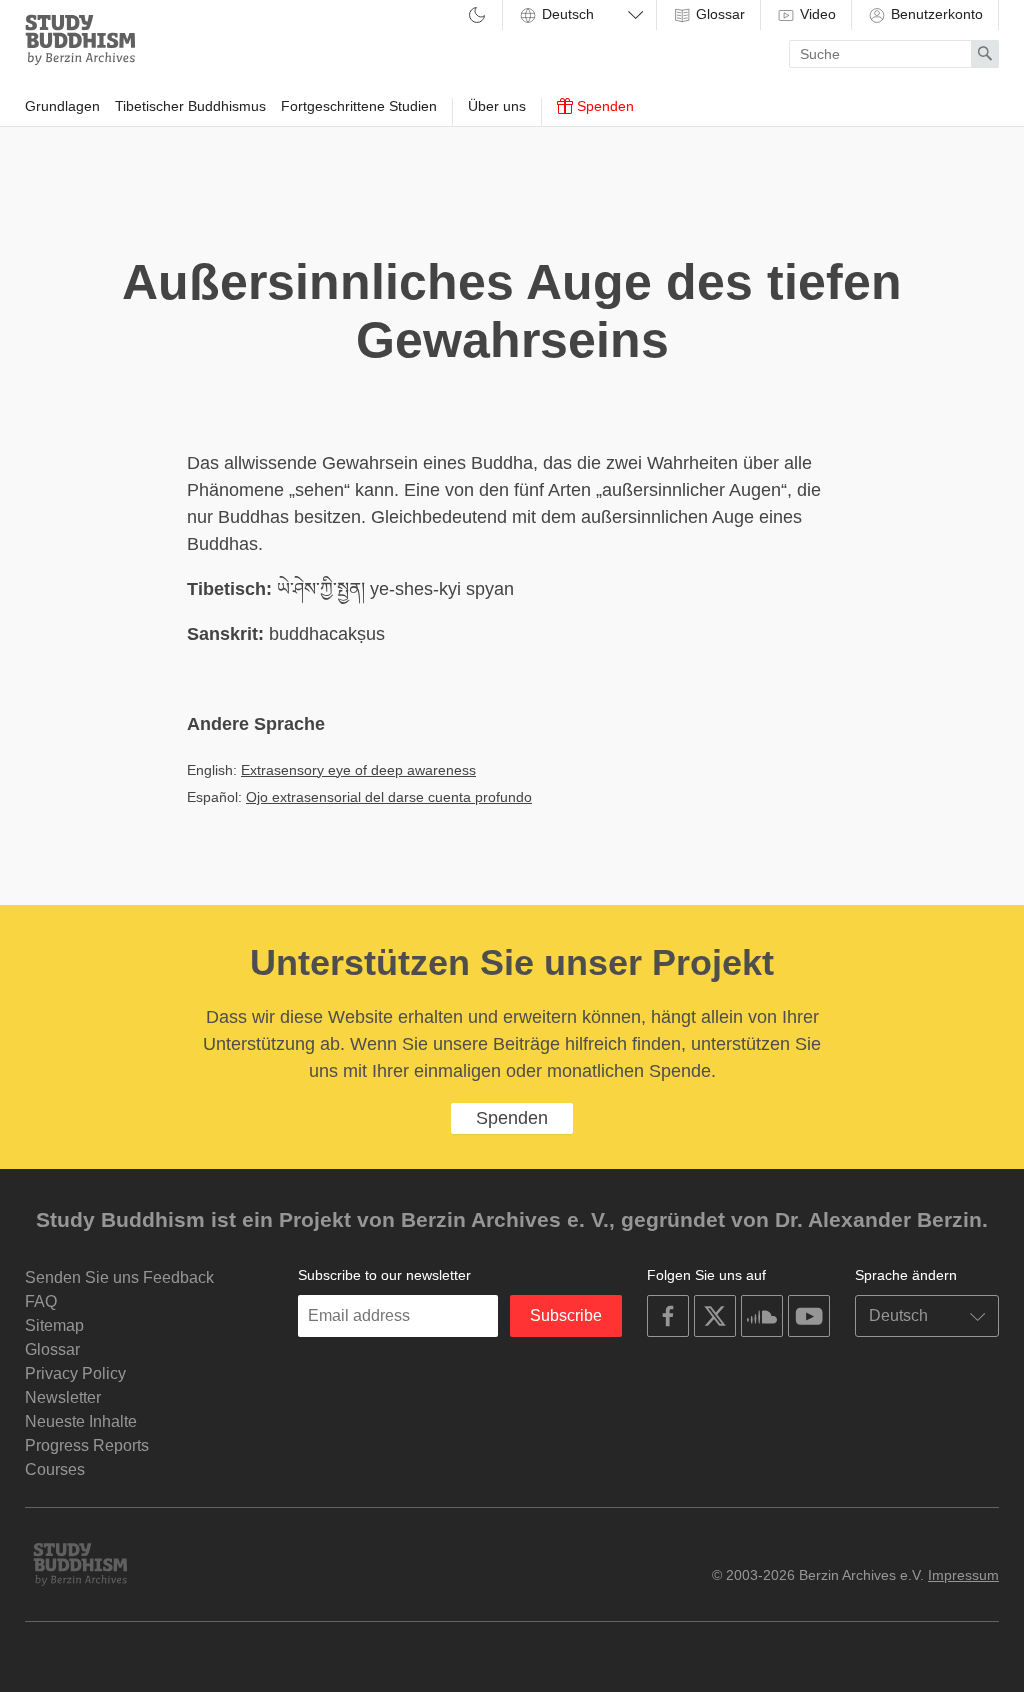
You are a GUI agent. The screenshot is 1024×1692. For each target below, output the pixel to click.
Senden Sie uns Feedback (119, 1277)
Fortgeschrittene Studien (359, 106)
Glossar (718, 14)
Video (816, 14)
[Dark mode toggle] (477, 16)
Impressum (963, 1575)
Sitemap (54, 1325)
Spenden (603, 106)
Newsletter (63, 1397)
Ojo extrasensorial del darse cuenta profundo (389, 797)
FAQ (41, 1301)
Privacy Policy (75, 1373)
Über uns (497, 106)
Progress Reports (87, 1445)
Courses (55, 1469)
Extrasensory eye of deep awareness (358, 770)
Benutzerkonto (935, 14)
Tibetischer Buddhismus (190, 106)
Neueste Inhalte (81, 1421)
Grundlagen (62, 106)
